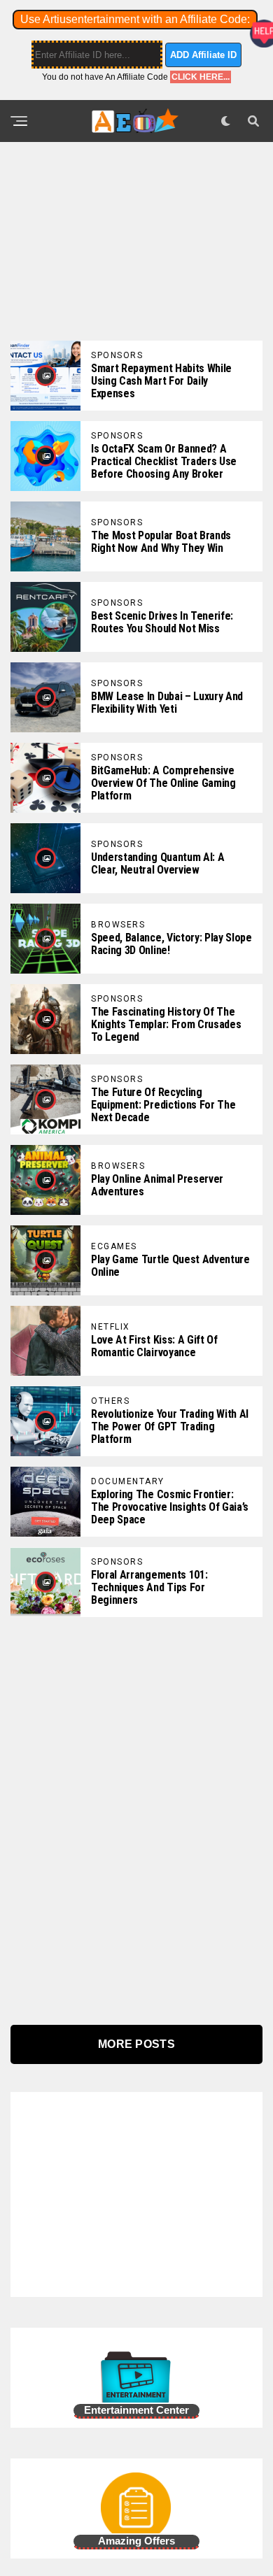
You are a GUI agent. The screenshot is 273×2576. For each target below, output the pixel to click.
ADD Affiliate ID (203, 55)
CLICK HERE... (201, 77)
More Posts (136, 2044)
